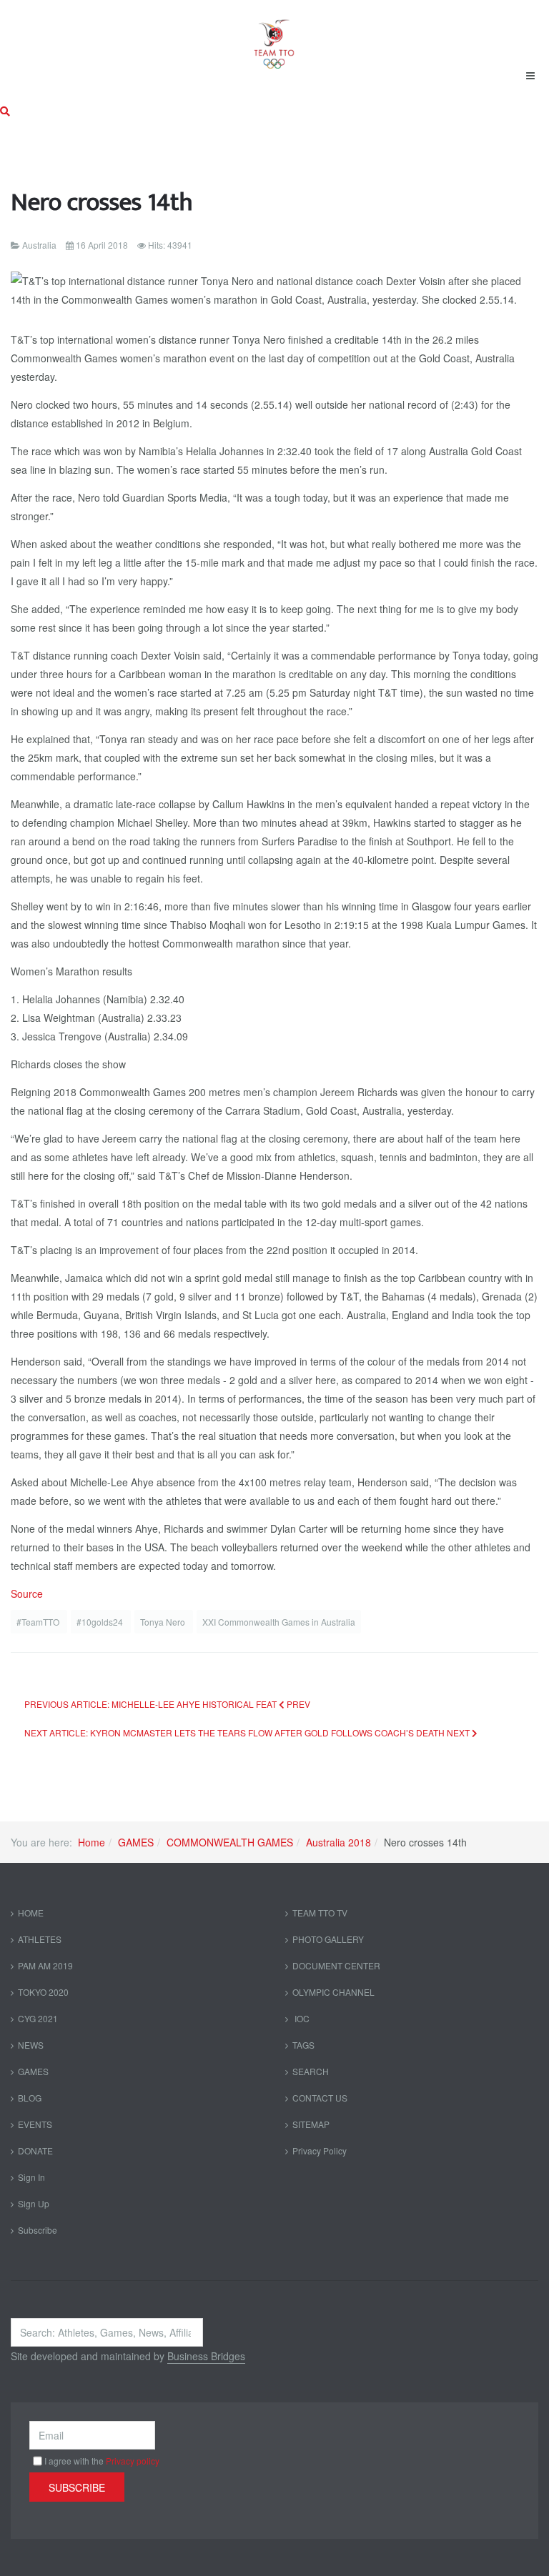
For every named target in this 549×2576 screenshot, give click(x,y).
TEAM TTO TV (320, 1913)
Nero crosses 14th (102, 203)
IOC (301, 2018)
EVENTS (35, 2124)
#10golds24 (101, 1622)
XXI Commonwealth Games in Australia (279, 1622)
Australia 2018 (338, 1842)
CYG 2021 (38, 2018)
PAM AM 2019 (45, 1965)
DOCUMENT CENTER (336, 1965)
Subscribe (38, 2230)
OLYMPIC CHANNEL (333, 1992)
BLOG (30, 2098)
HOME (31, 1913)
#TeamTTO (39, 1622)
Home (91, 1842)
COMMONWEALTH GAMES (230, 1842)
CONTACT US (320, 2098)
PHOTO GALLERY (328, 1939)
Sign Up (34, 2203)
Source (27, 1593)
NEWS (31, 2045)
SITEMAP (311, 2124)
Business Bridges (206, 2356)
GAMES (136, 1842)
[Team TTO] (274, 37)
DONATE (35, 2150)
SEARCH (311, 2071)
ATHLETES (40, 1939)
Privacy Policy (320, 2150)
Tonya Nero (164, 1622)
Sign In (31, 2177)
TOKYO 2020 (43, 1992)
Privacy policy (133, 2461)
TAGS (303, 2045)
